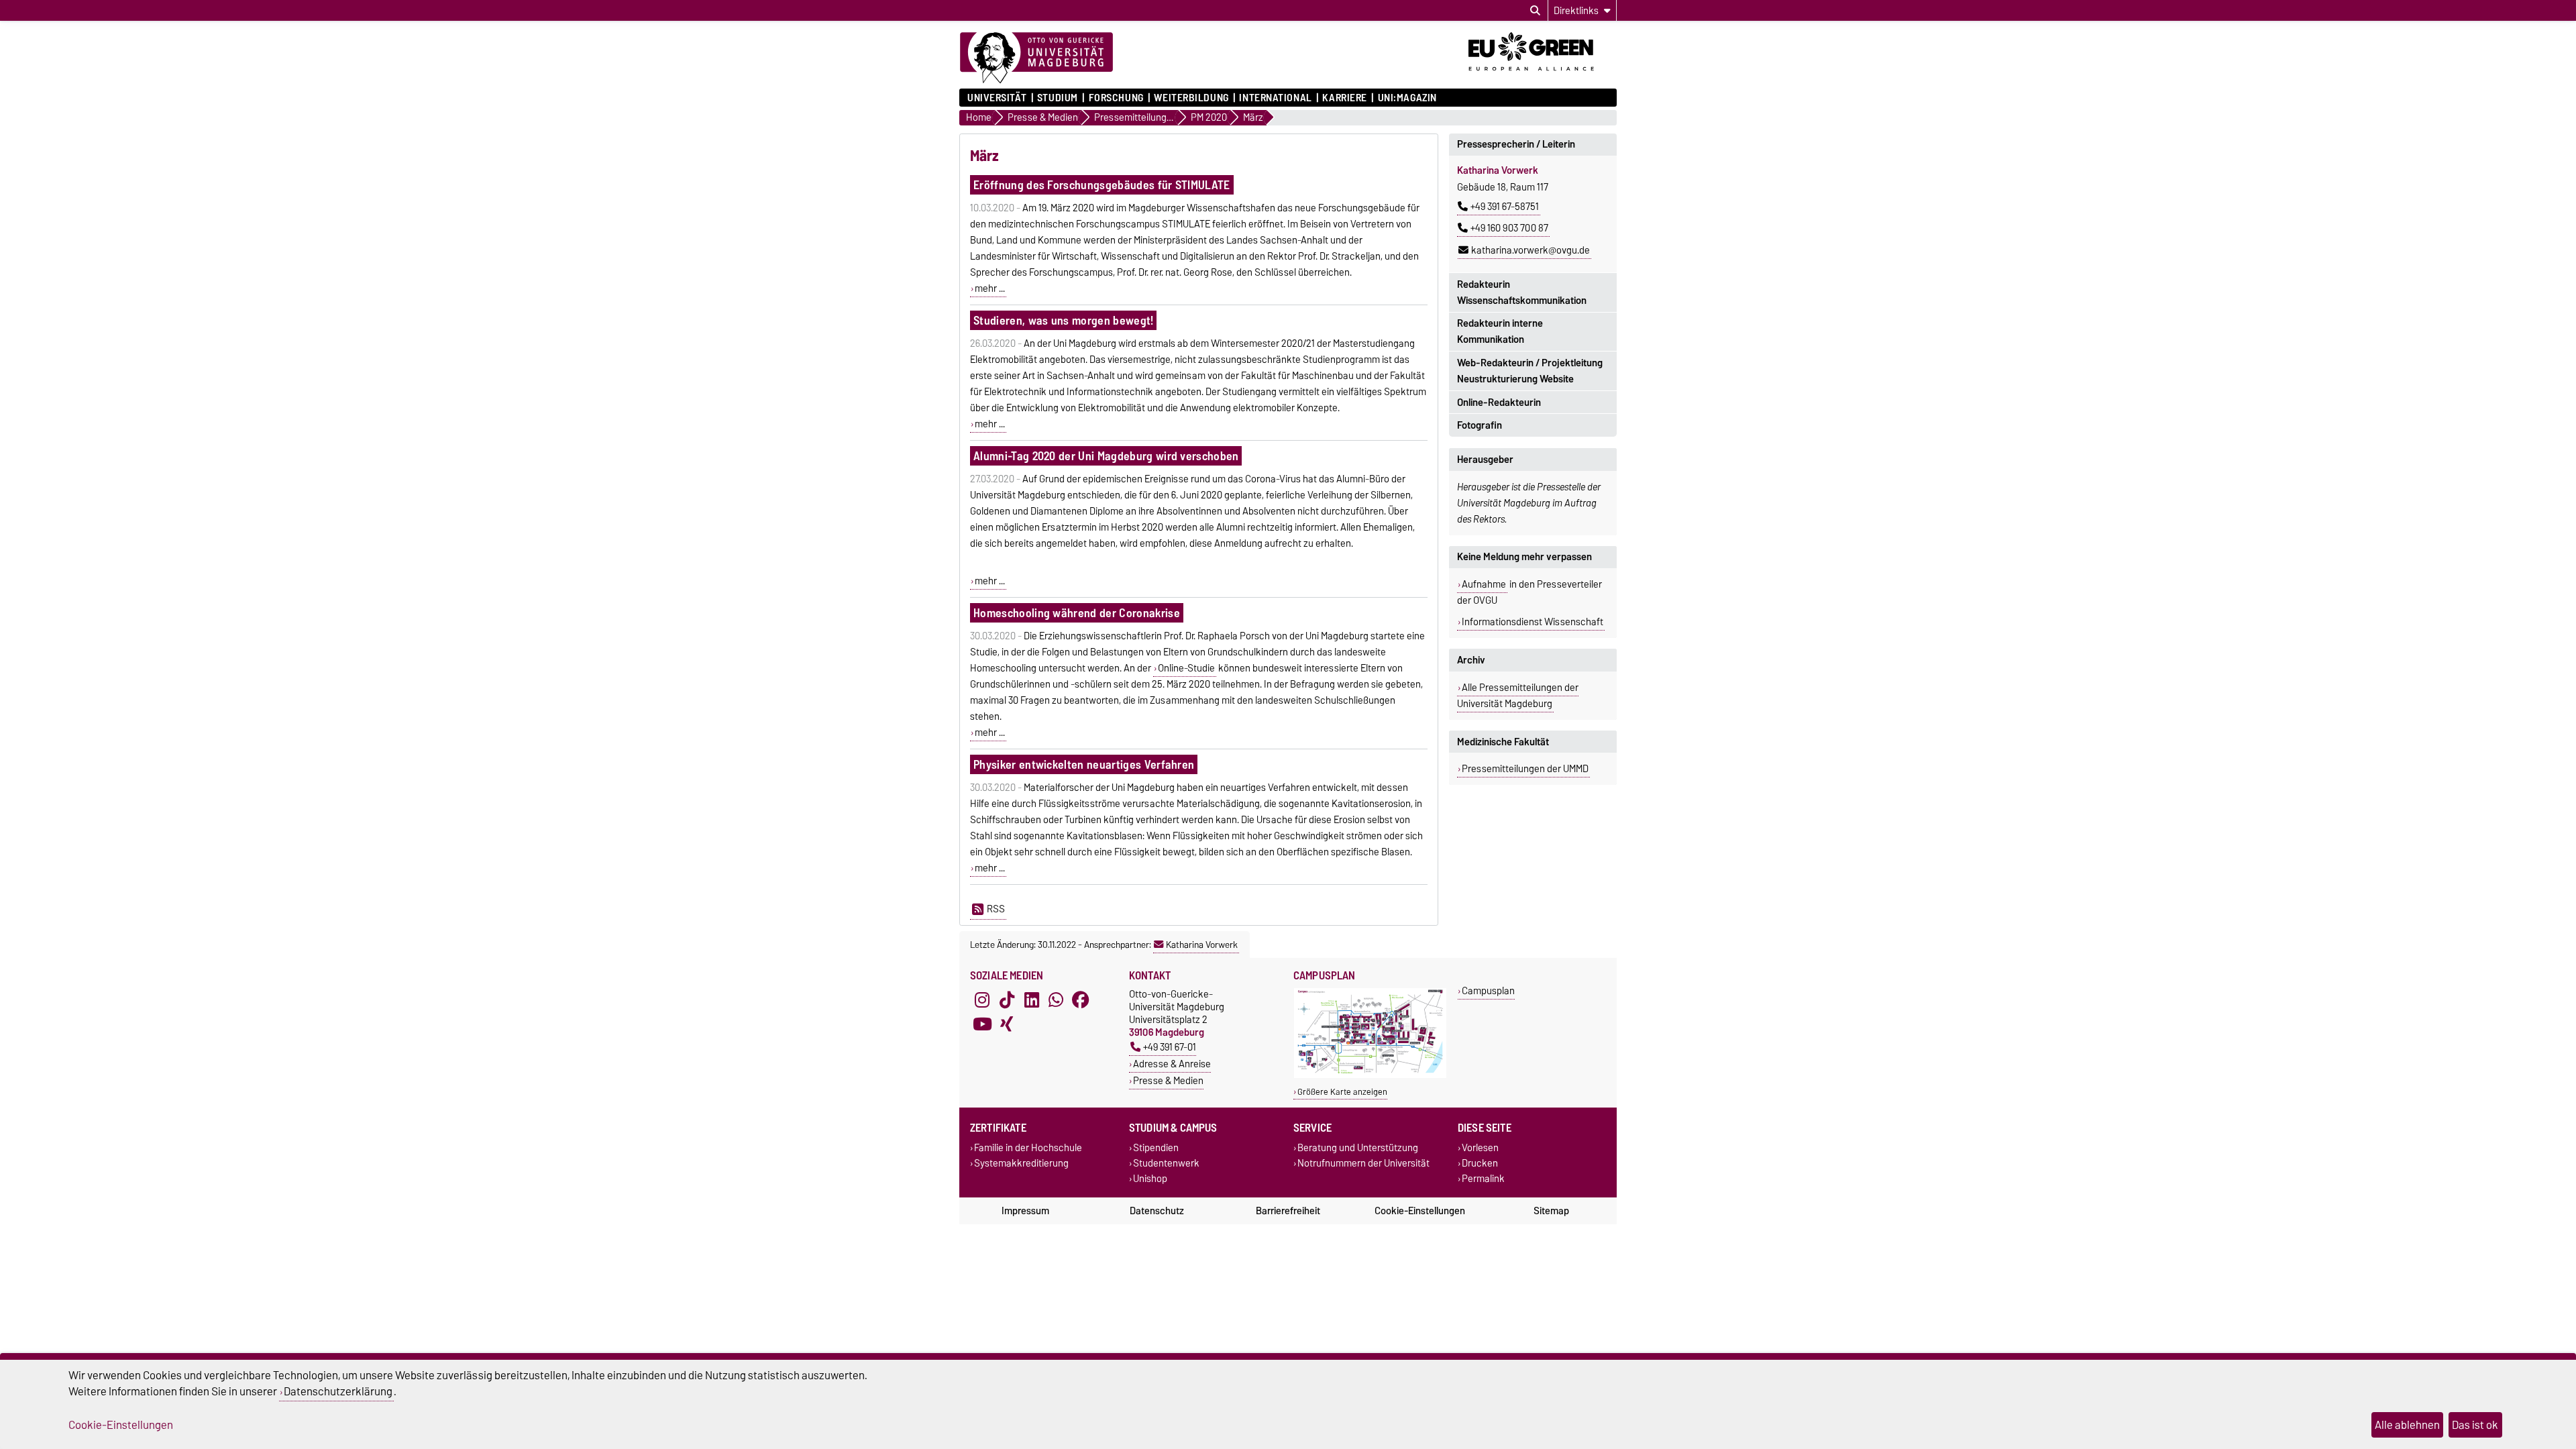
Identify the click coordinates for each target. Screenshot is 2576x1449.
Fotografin (1480, 425)
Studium (1058, 98)
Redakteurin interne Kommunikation (1500, 331)
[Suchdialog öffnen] (1535, 11)
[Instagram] (982, 1000)
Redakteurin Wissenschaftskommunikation (1522, 292)
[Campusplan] (1370, 1075)
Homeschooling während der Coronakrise (1077, 613)
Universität (997, 98)
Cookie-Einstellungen (1420, 1211)
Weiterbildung (1191, 98)
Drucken (1480, 1164)
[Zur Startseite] (1036, 58)
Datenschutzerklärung (338, 1391)
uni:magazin (1407, 98)
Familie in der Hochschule (1028, 1147)
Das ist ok (2475, 1425)
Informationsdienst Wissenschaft (1533, 622)
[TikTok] (1007, 1000)
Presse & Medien (1168, 1080)
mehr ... (990, 288)
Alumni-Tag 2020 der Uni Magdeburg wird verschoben (1106, 456)
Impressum (1025, 1211)
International (1275, 98)
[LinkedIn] (1032, 1000)
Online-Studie (1186, 668)
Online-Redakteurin (1499, 402)
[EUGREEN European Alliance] (1543, 76)
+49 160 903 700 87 (1509, 228)
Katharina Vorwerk (1202, 945)
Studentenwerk (1166, 1164)
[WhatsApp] (1056, 1000)
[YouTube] (982, 1024)
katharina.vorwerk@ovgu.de (1531, 250)
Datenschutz (1157, 1211)
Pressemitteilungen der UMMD (1525, 769)
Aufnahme (1484, 584)
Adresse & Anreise (1172, 1064)
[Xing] (1007, 1024)
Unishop (1150, 1179)
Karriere (1344, 98)
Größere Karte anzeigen (1342, 1092)
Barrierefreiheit (1288, 1211)
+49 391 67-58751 (1505, 207)
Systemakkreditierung (1021, 1164)
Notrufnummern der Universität (1363, 1164)
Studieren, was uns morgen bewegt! (1064, 320)
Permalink (1483, 1179)
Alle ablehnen (2407, 1425)
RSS (996, 909)
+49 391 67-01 (1170, 1047)
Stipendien (1156, 1147)
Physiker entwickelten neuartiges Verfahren (1084, 764)
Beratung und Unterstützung (1358, 1147)
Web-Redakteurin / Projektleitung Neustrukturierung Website (1530, 371)
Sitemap (1551, 1211)
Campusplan (1488, 990)
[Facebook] (1081, 1000)
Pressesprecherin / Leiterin (1516, 144)
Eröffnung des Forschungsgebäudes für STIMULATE (1102, 185)
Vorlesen (1480, 1147)
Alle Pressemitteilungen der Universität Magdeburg (1518, 696)
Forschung (1116, 98)
